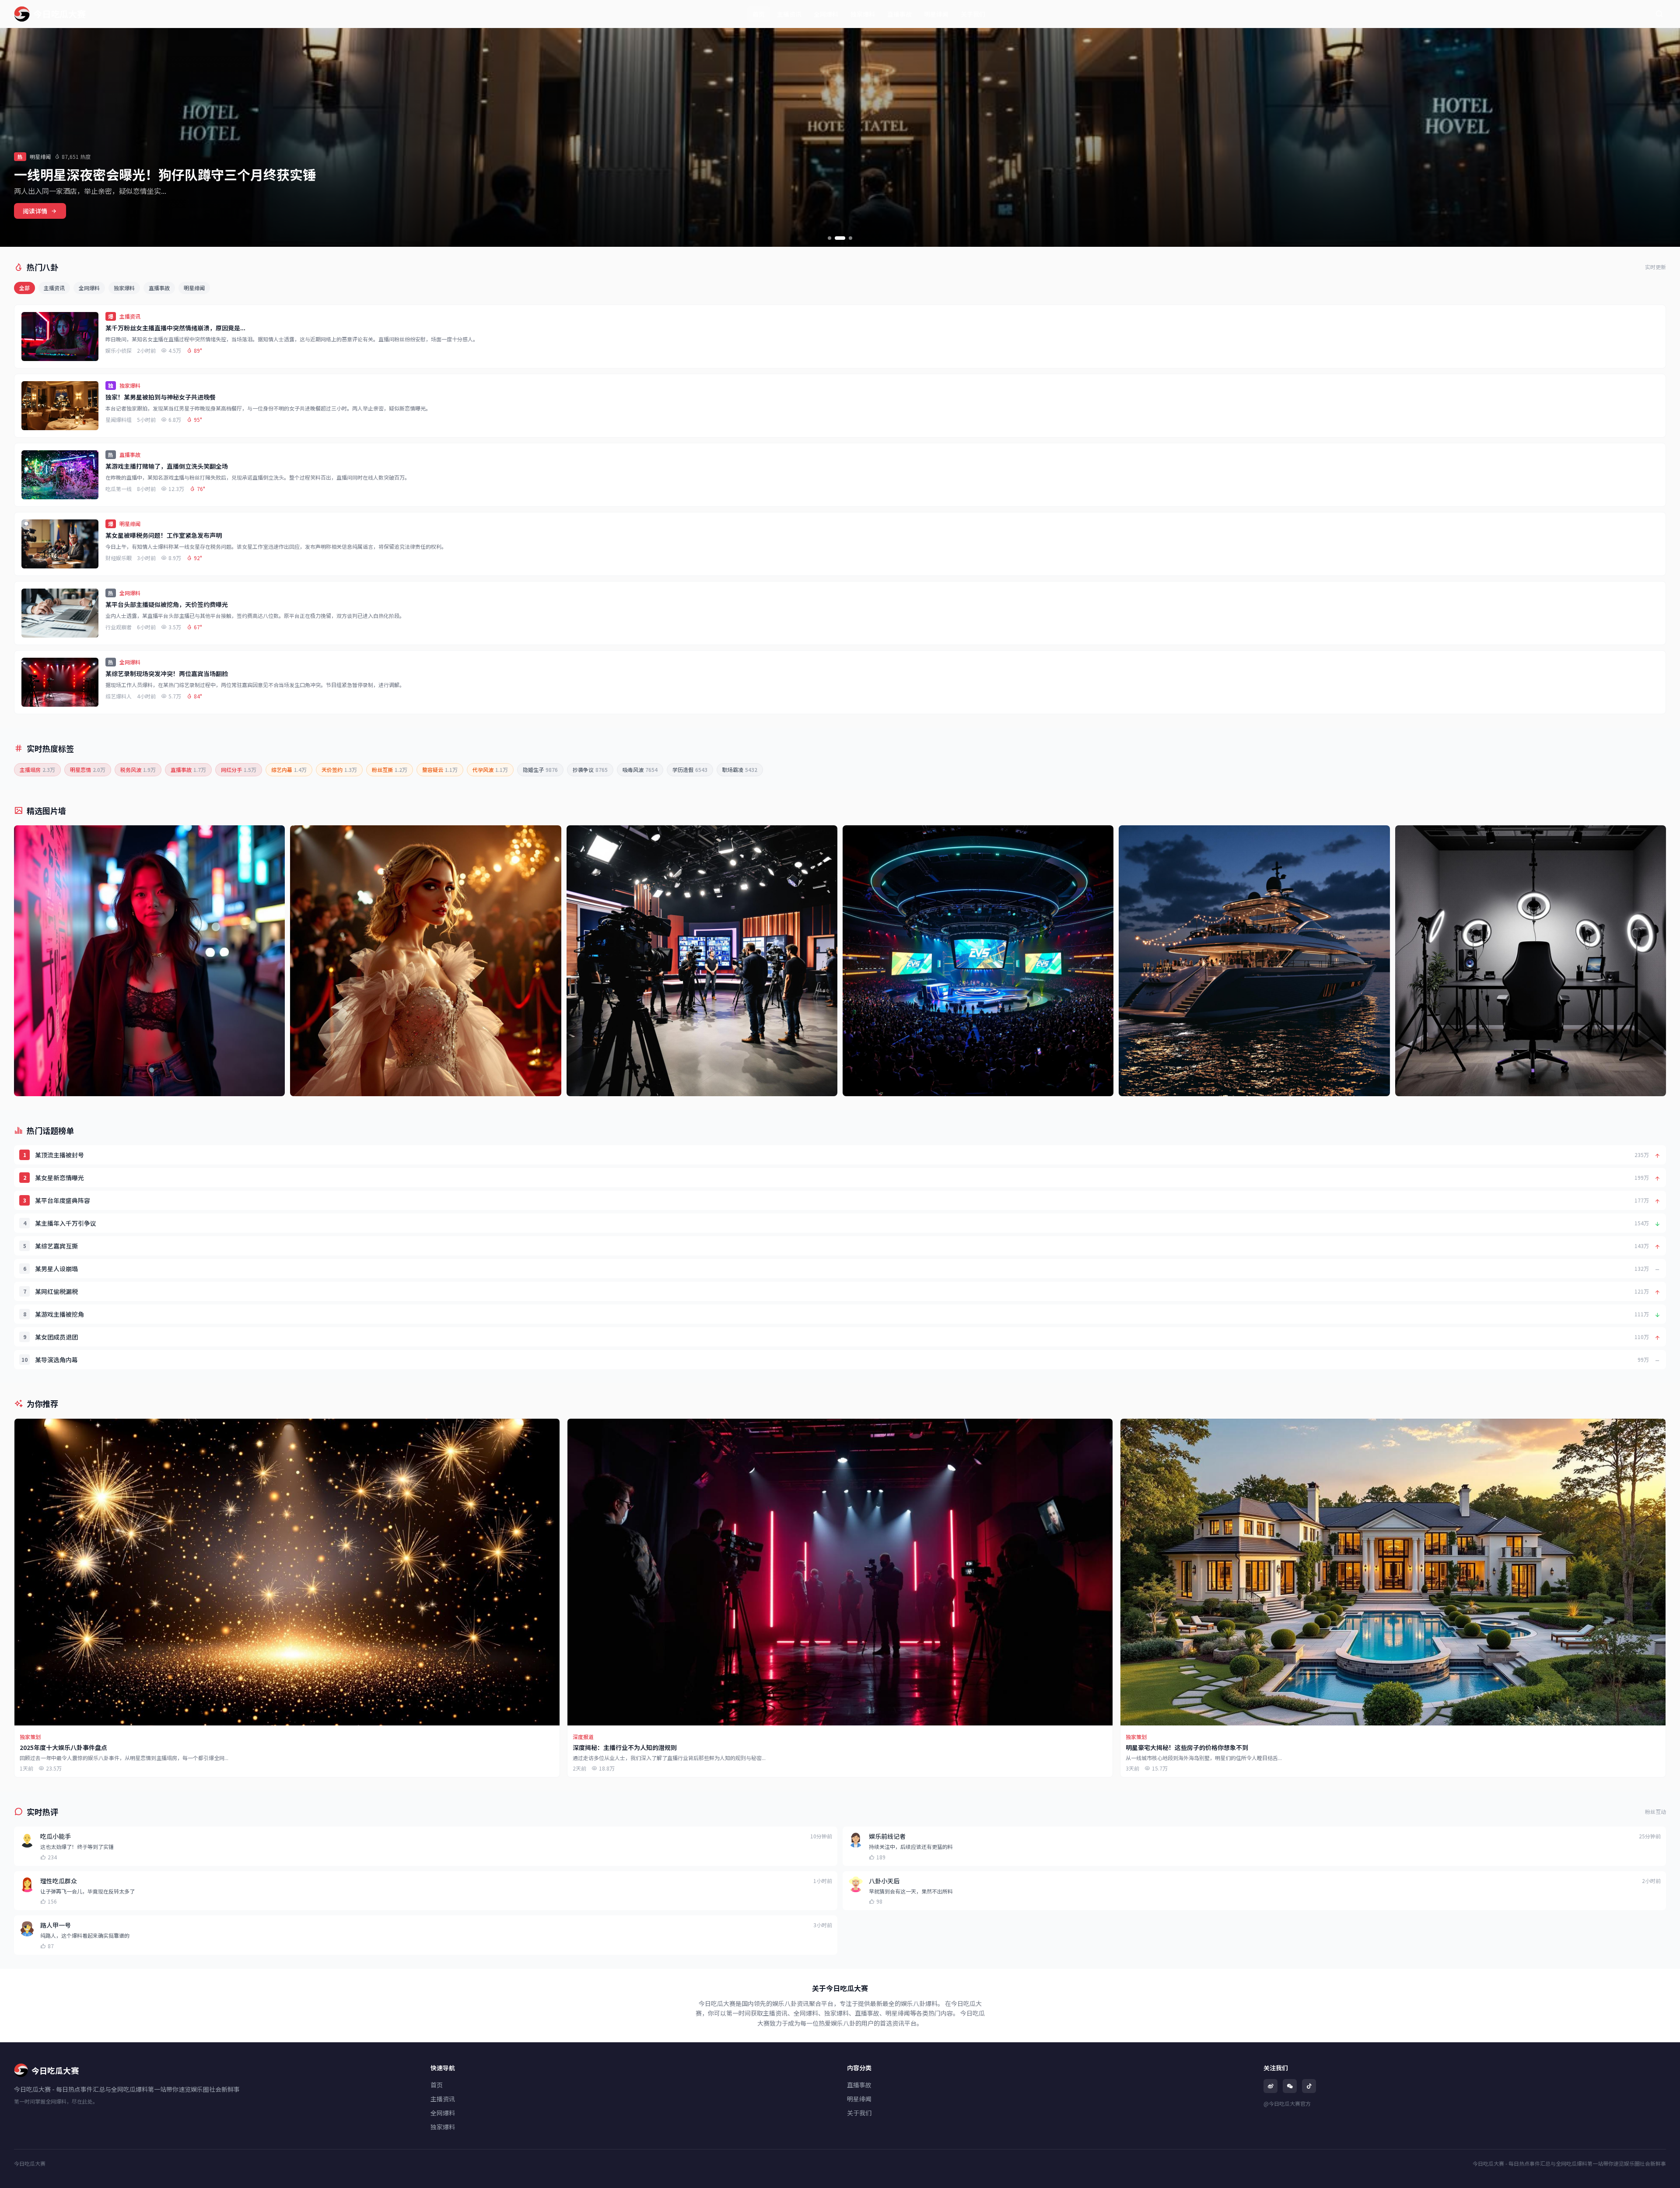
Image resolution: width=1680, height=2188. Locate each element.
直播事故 (899, 14)
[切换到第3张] (850, 238)
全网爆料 (826, 14)
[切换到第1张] (829, 238)
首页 (759, 14)
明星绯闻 (936, 14)
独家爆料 (863, 14)
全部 (24, 288)
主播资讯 (789, 14)
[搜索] (1659, 14)
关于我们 (973, 14)
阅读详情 (35, 211)
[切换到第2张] (840, 238)
